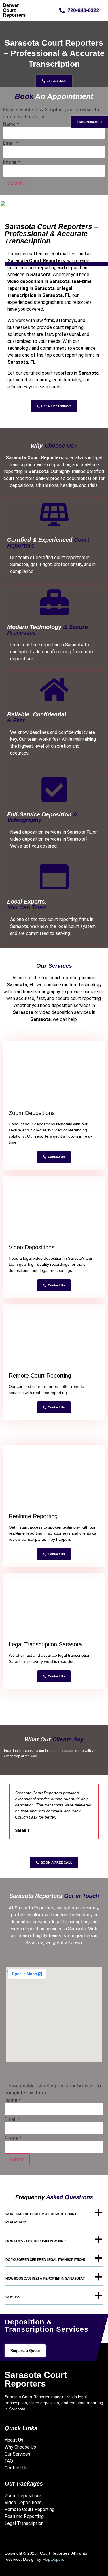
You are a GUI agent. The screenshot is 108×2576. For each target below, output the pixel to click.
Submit (15, 183)
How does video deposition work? (35, 2241)
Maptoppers (53, 2559)
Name (11, 124)
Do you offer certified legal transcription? (46, 2260)
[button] (54, 2218)
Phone (12, 162)
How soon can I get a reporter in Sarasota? (45, 2279)
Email (11, 143)
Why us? (13, 2297)
